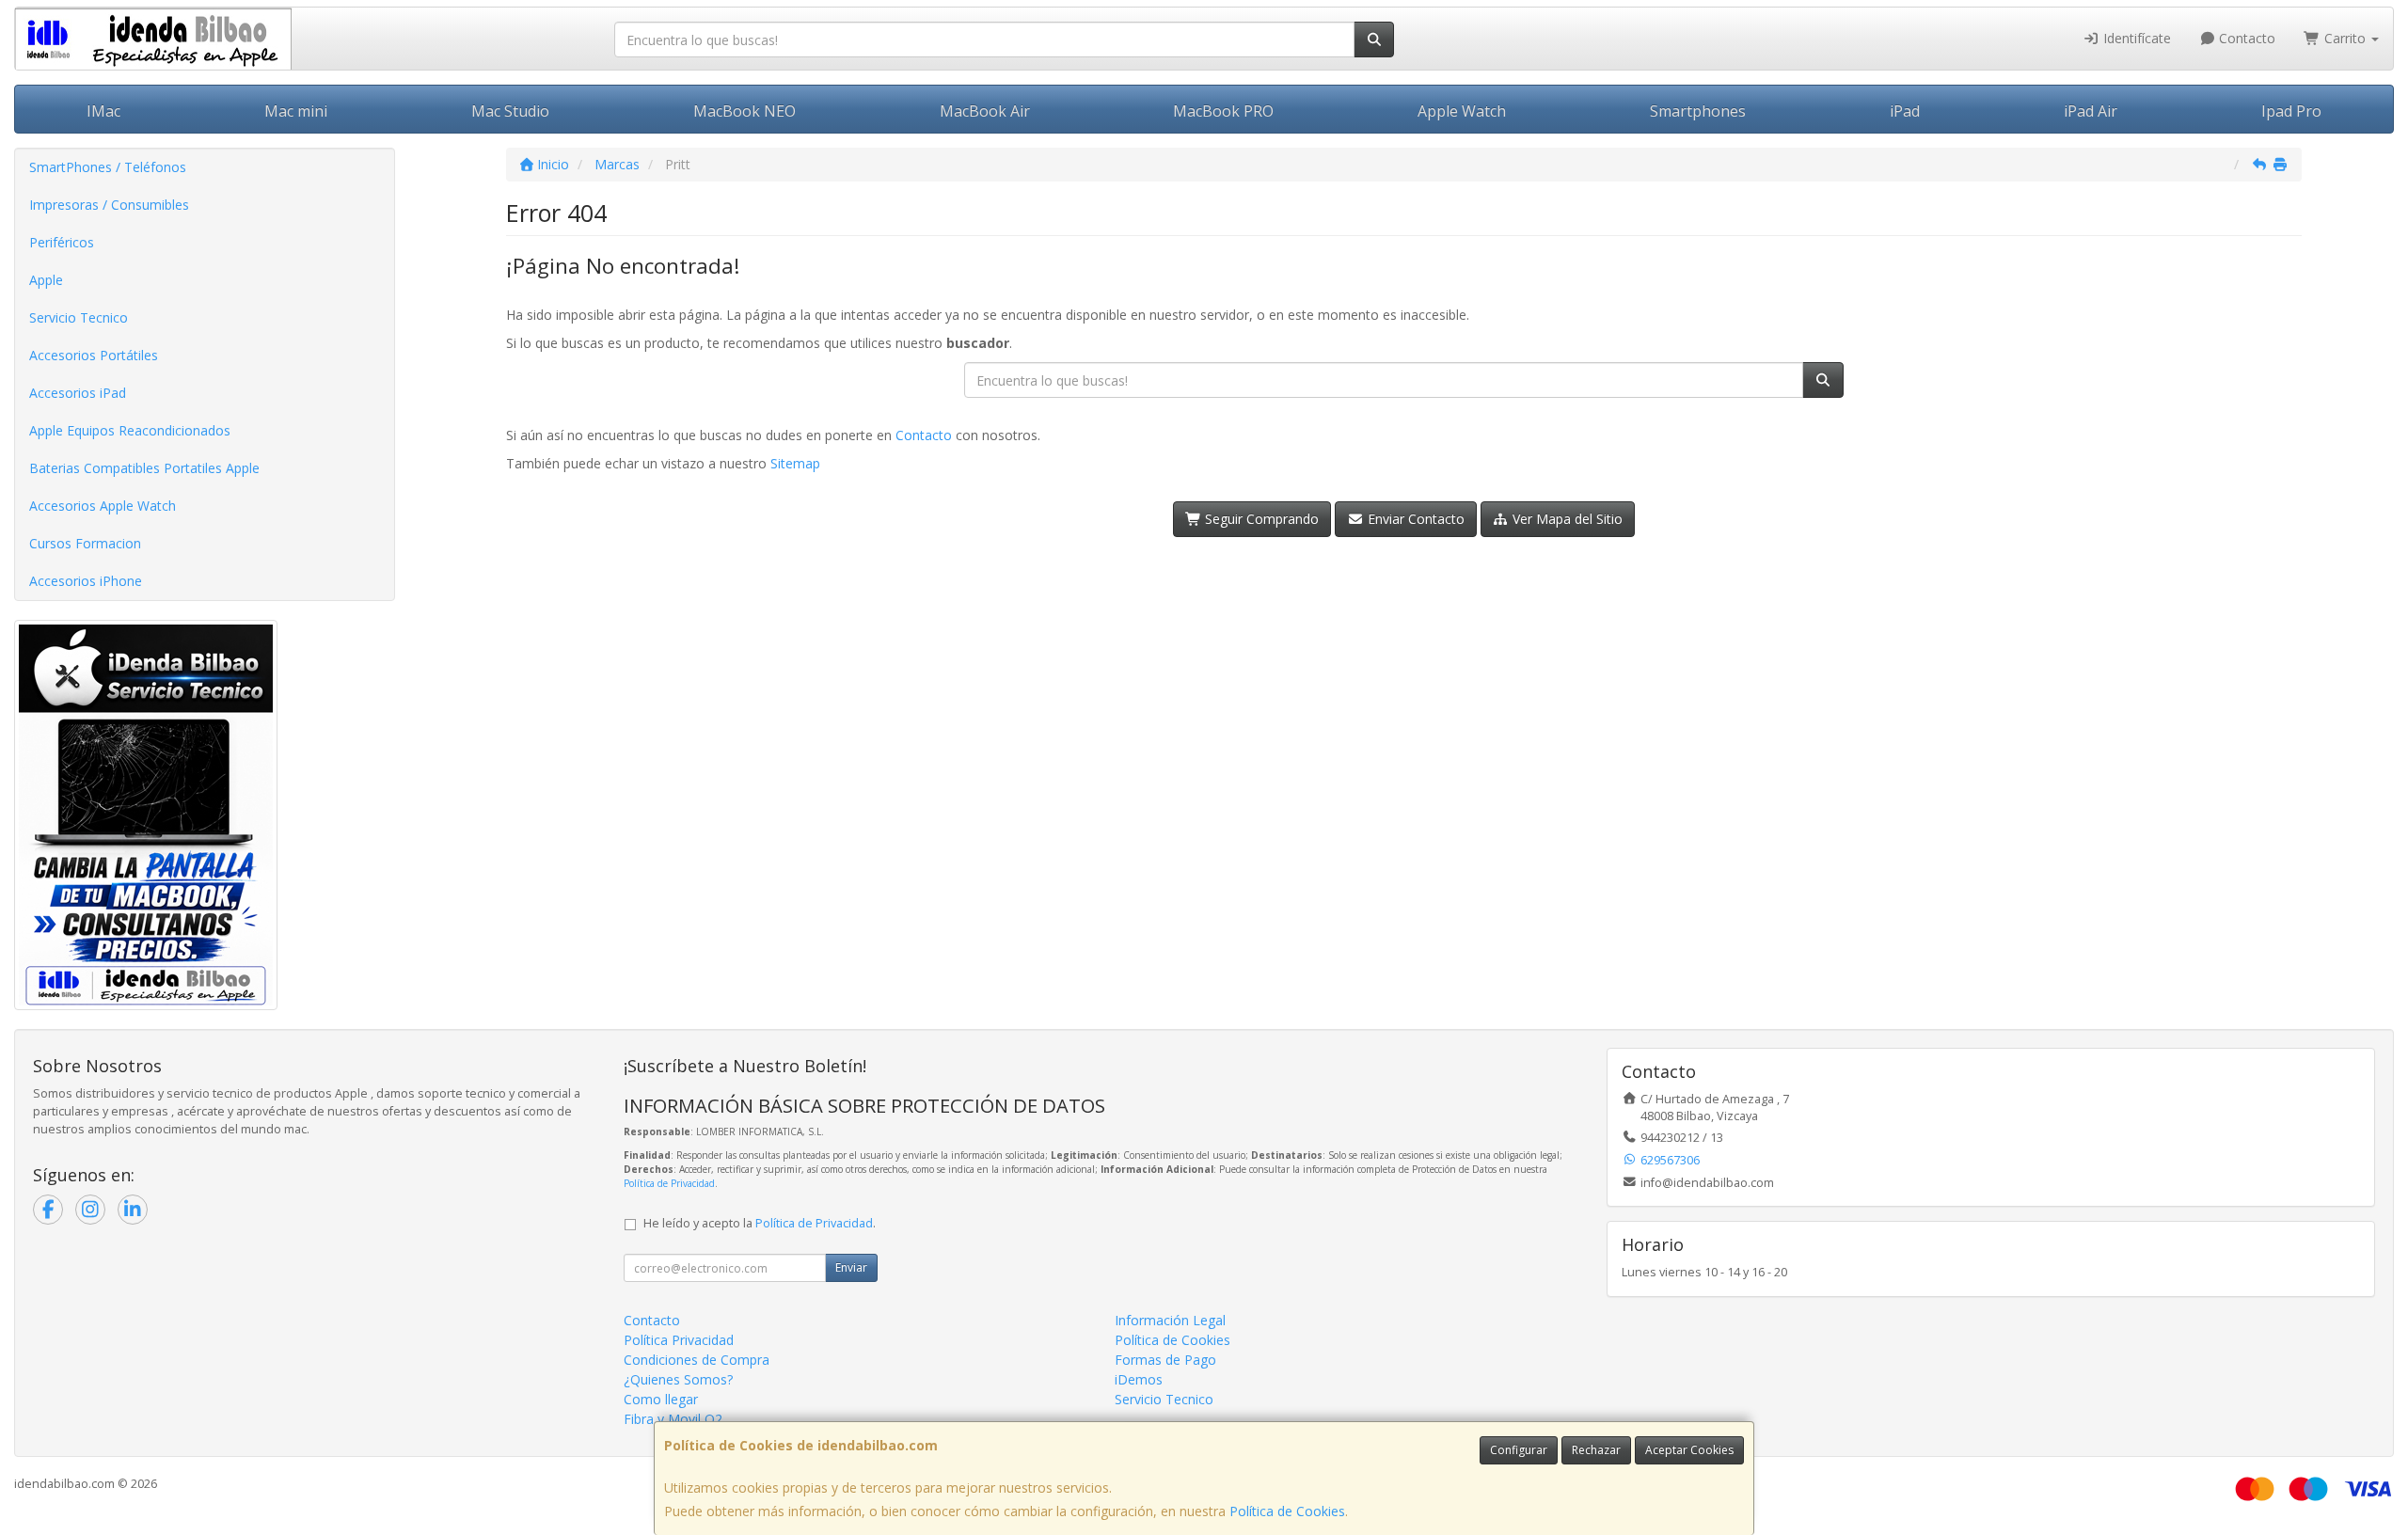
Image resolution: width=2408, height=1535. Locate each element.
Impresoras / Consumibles (109, 205)
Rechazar (1596, 1450)
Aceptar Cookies (1689, 1450)
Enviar (851, 1267)
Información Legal (1170, 1320)
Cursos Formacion (85, 543)
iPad (1905, 111)
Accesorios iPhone (86, 581)
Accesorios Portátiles (94, 355)
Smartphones (1698, 111)
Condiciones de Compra (697, 1360)
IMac (103, 111)
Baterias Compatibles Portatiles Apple (144, 468)
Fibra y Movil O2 (673, 1419)
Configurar (1519, 1450)
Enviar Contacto (1414, 519)
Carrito (2345, 38)
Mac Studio (510, 111)
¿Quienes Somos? (678, 1379)
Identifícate (2135, 38)
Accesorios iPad (78, 393)
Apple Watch (1462, 111)
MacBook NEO (745, 111)
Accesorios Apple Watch (103, 506)
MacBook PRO (1223, 111)
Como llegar (661, 1399)
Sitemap (795, 463)
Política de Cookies (1287, 1511)
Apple (46, 280)
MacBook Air (985, 111)
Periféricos (62, 242)
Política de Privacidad (669, 1183)
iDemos (1139, 1379)
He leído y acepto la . (760, 1223)
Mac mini (296, 111)
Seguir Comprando (1260, 519)
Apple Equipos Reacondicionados (130, 430)
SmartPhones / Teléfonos (108, 167)
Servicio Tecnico (79, 317)
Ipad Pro (2291, 111)
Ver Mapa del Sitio (1566, 519)
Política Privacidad (679, 1340)
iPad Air (2091, 111)
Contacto (2245, 38)
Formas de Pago (1165, 1360)
